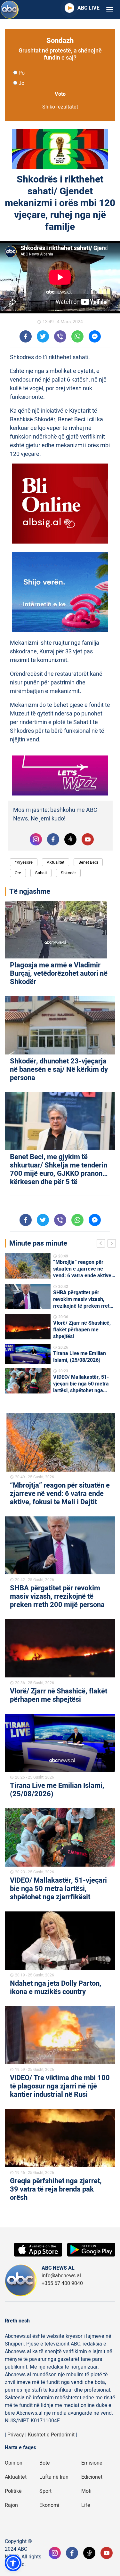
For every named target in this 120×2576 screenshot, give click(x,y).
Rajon (11, 2505)
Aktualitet (56, 862)
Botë (45, 2463)
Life (86, 2505)
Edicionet (92, 2477)
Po (22, 73)
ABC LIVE (88, 8)
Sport (45, 2491)
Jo (21, 83)
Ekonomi (49, 2505)
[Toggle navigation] (110, 10)
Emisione (92, 2463)
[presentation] (102, 1244)
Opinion (14, 2463)
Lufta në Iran (54, 2477)
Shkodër (68, 873)
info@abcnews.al (61, 2276)
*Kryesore (24, 862)
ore (18, 873)
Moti (86, 2491)
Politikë (13, 2491)
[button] (13, 2563)
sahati (41, 873)
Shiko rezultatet (60, 107)
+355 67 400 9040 (62, 2283)
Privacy (16, 2435)
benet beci (88, 862)
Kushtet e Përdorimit (51, 2435)
